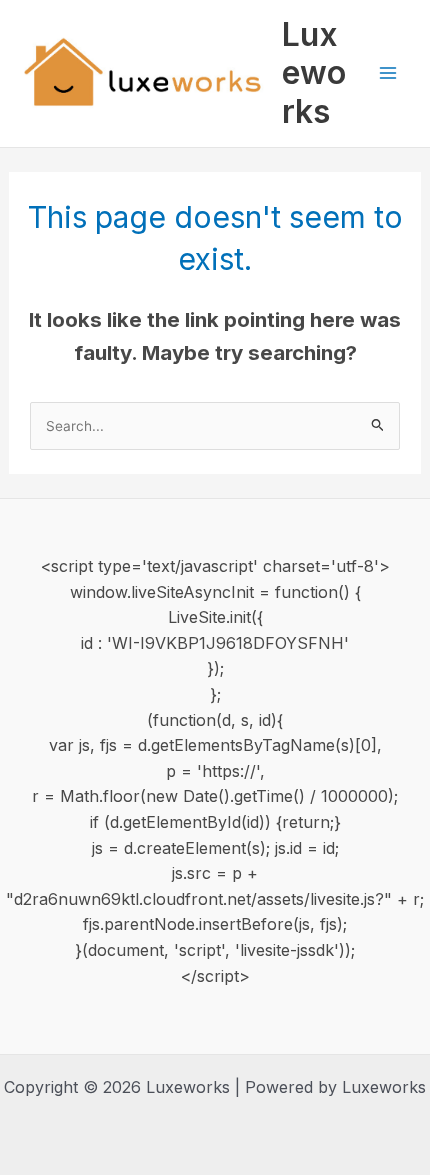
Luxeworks (314, 73)
